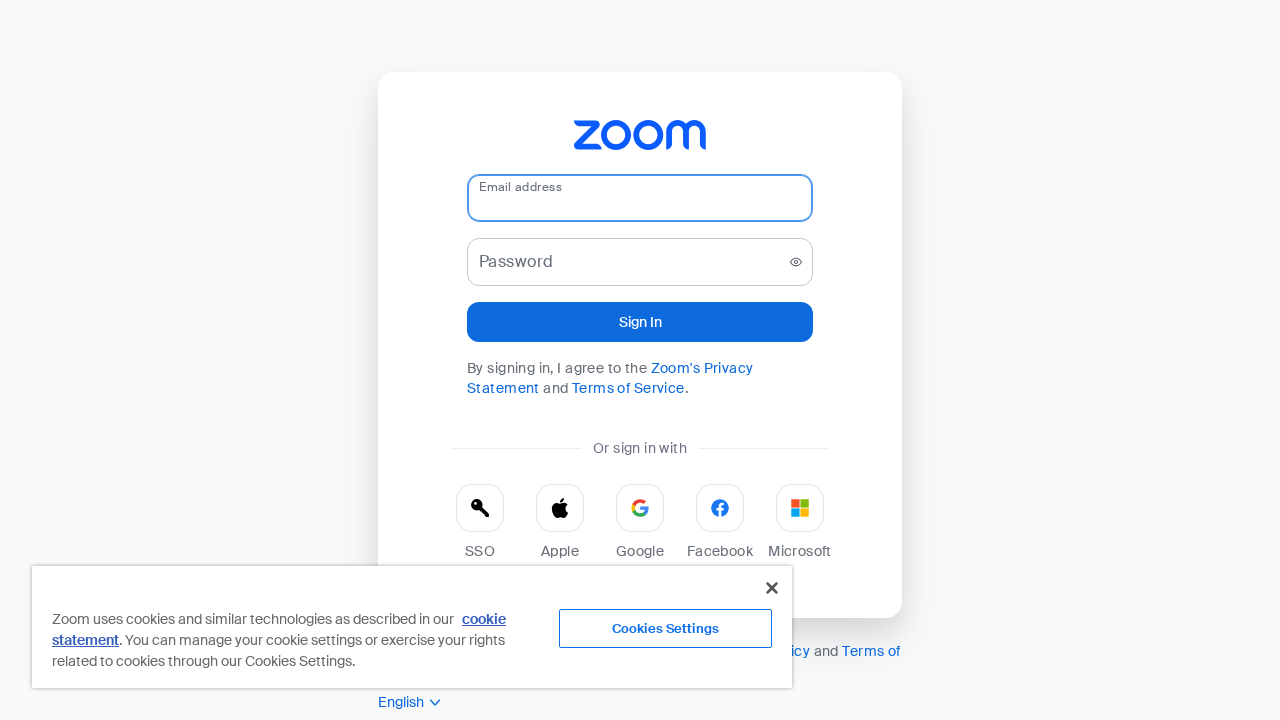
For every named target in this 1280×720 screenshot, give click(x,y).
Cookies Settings (665, 628)
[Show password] (796, 262)
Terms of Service (628, 388)
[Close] (772, 588)
